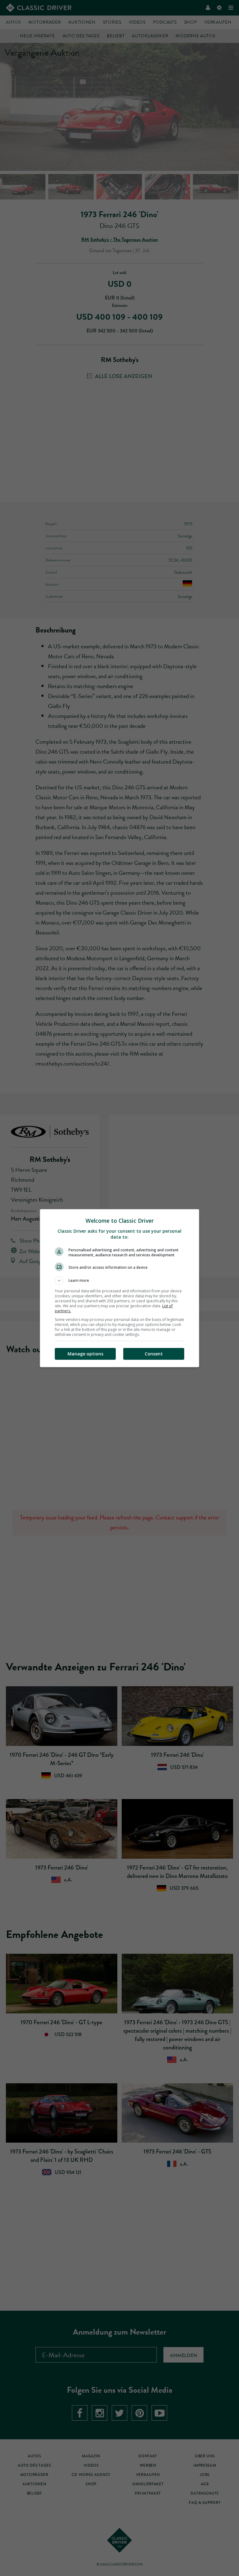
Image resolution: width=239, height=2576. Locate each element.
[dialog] (119, 1288)
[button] (119, 1281)
